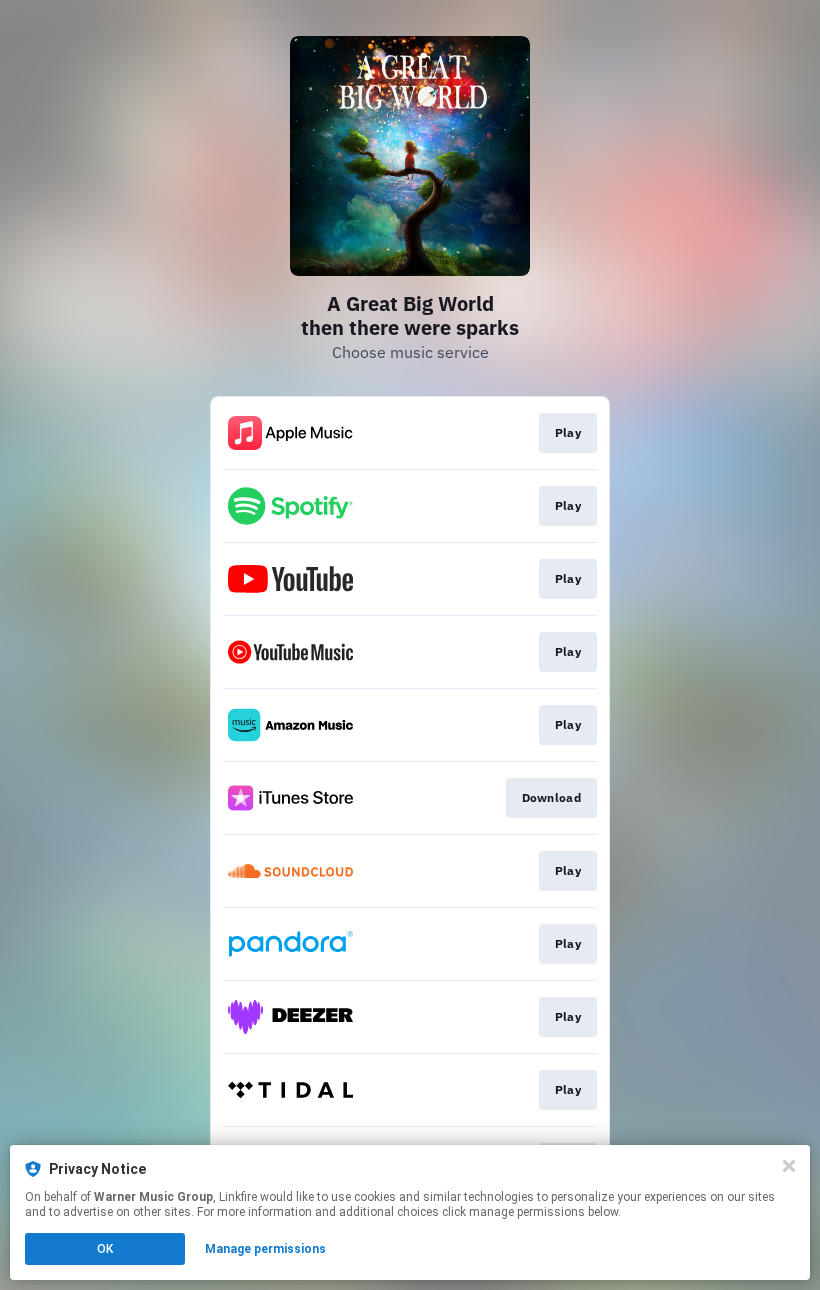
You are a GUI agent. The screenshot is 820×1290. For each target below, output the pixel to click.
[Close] (789, 1166)
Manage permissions (265, 1249)
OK (105, 1249)
